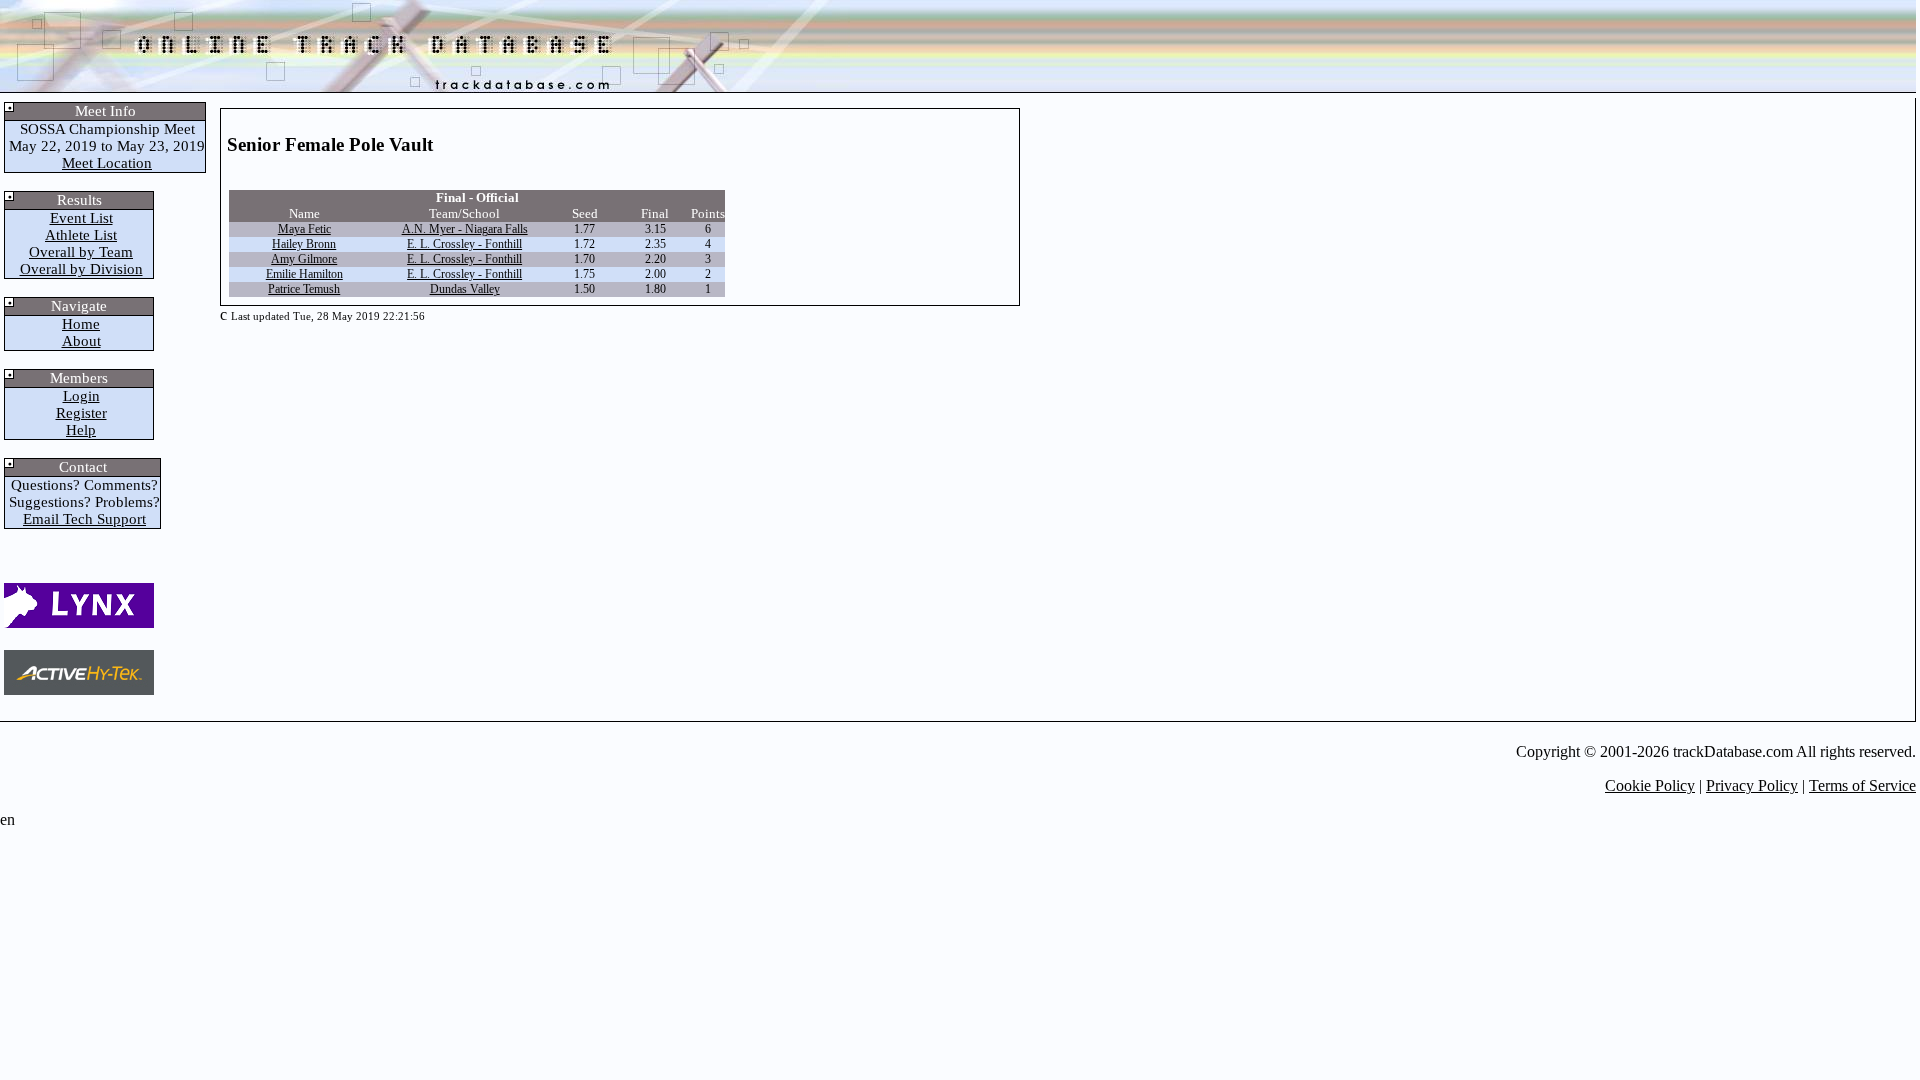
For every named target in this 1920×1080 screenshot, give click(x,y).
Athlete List (81, 235)
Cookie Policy (1650, 785)
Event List (81, 218)
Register (81, 413)
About (81, 341)
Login (81, 396)
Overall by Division (81, 269)
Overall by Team (81, 252)
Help (81, 430)
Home (81, 324)
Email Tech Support (84, 519)
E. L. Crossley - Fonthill (464, 244)
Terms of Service (1862, 785)
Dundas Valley (465, 289)
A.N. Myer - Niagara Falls (465, 229)
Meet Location (107, 163)
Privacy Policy (1752, 785)
